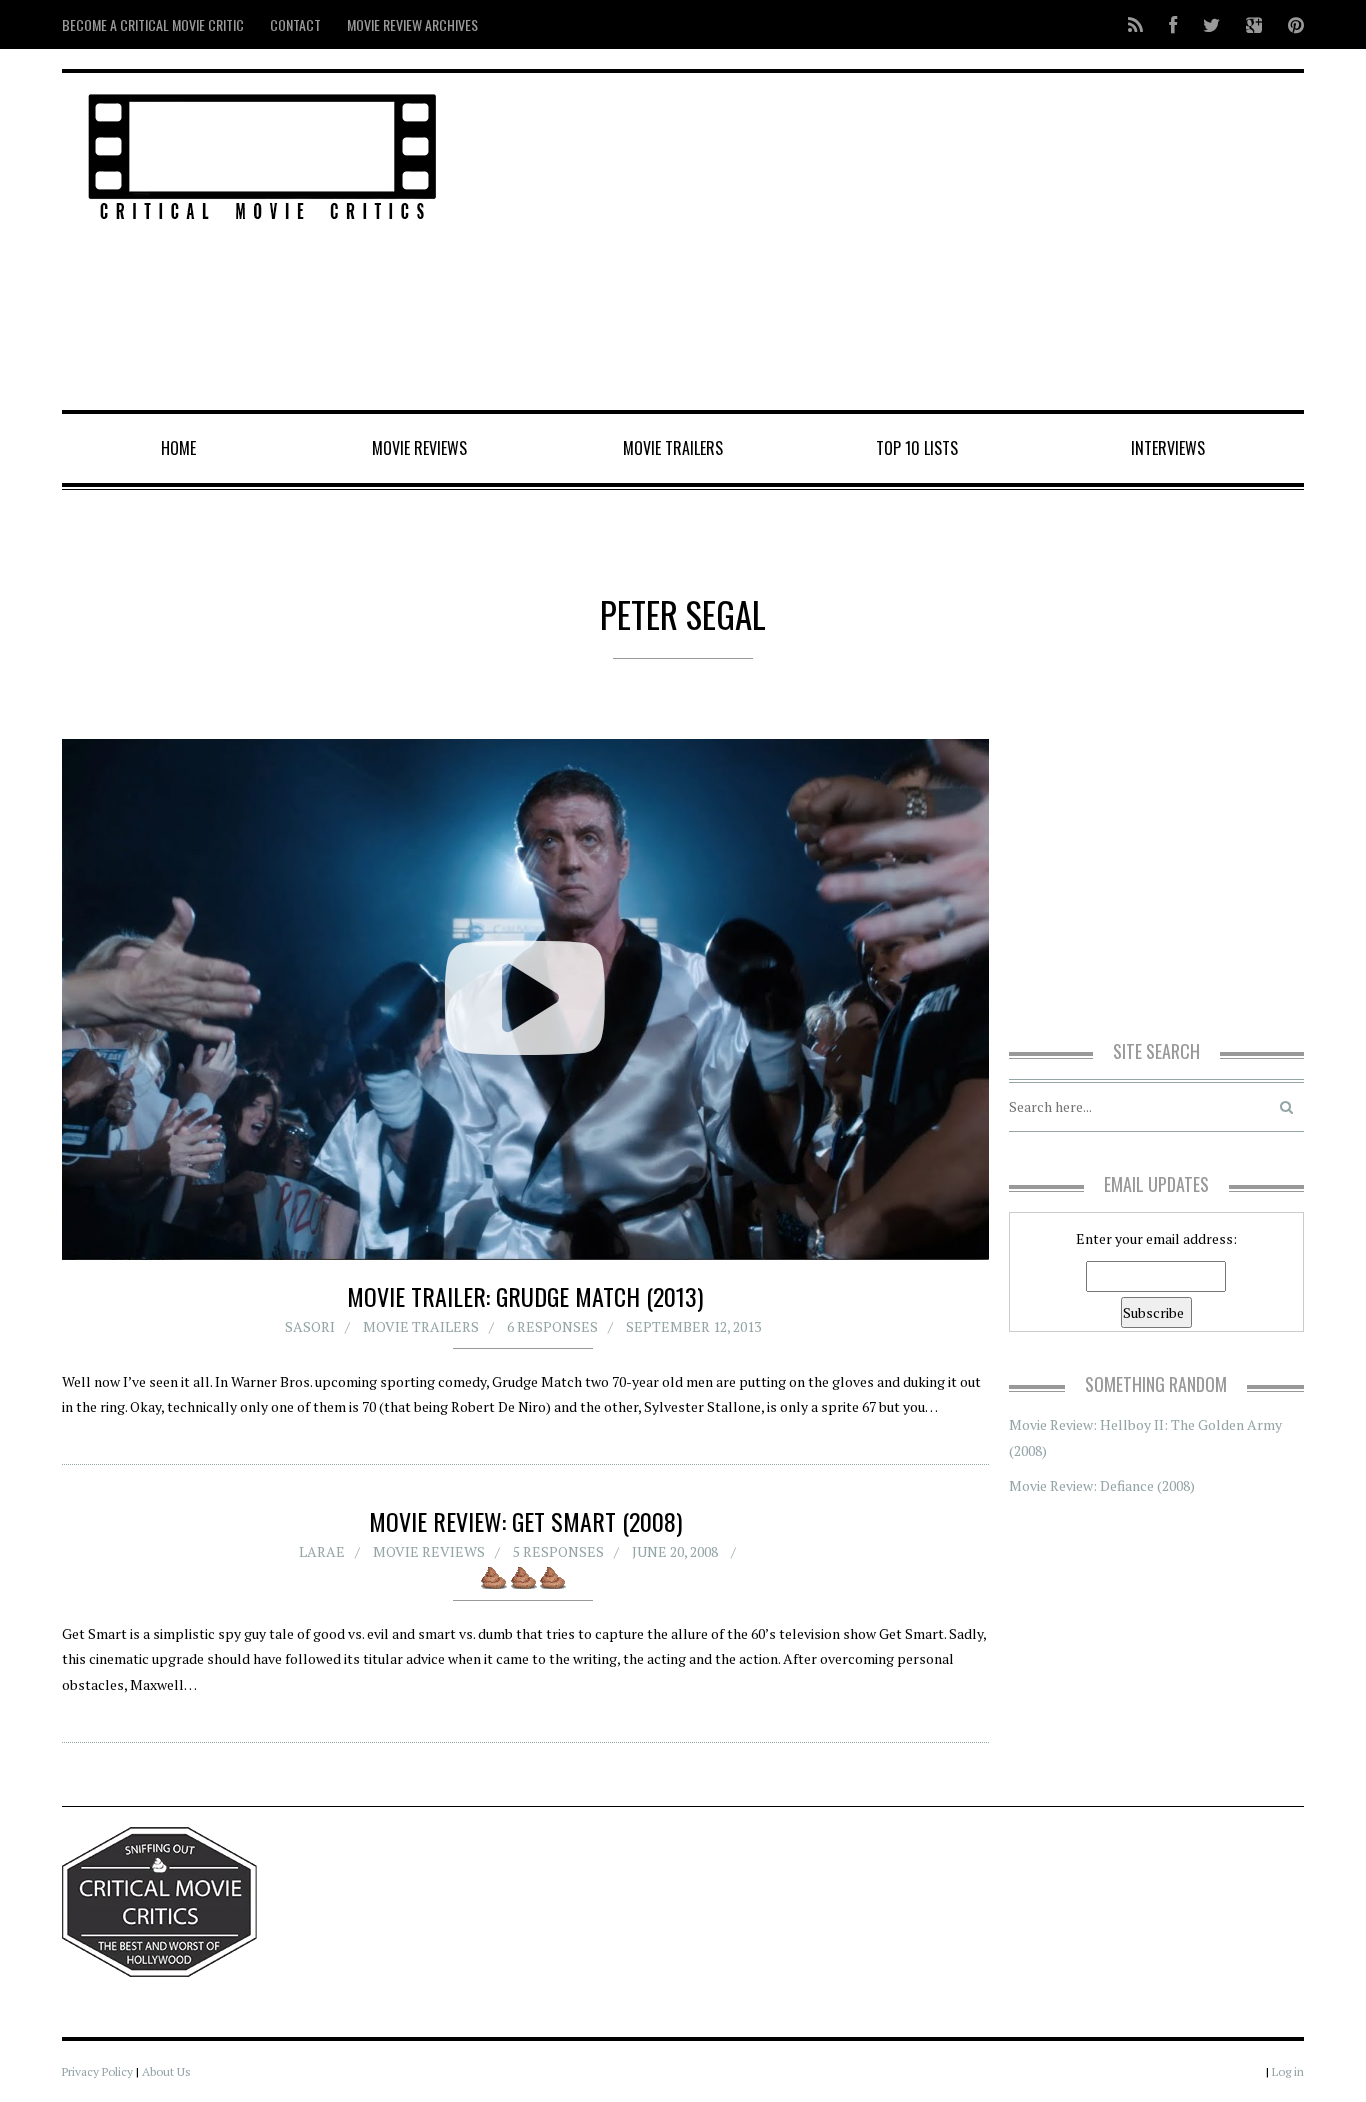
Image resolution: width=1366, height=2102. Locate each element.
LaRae (322, 1551)
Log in (1288, 2071)
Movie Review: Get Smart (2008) (525, 1521)
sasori (310, 1326)
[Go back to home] (262, 153)
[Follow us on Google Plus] (1254, 24)
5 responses (558, 1551)
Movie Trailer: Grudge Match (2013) (525, 1296)
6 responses (552, 1326)
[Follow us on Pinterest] (1290, 24)
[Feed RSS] (1135, 24)
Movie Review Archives (412, 24)
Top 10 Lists (917, 448)
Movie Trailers (673, 448)
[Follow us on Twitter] (1211, 24)
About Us (166, 2071)
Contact (295, 24)
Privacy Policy (97, 2071)
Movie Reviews (419, 448)
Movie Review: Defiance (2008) (1102, 1485)
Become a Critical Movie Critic (153, 24)
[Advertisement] (893, 243)
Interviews (1168, 448)
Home (178, 448)
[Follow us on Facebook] (1173, 24)
